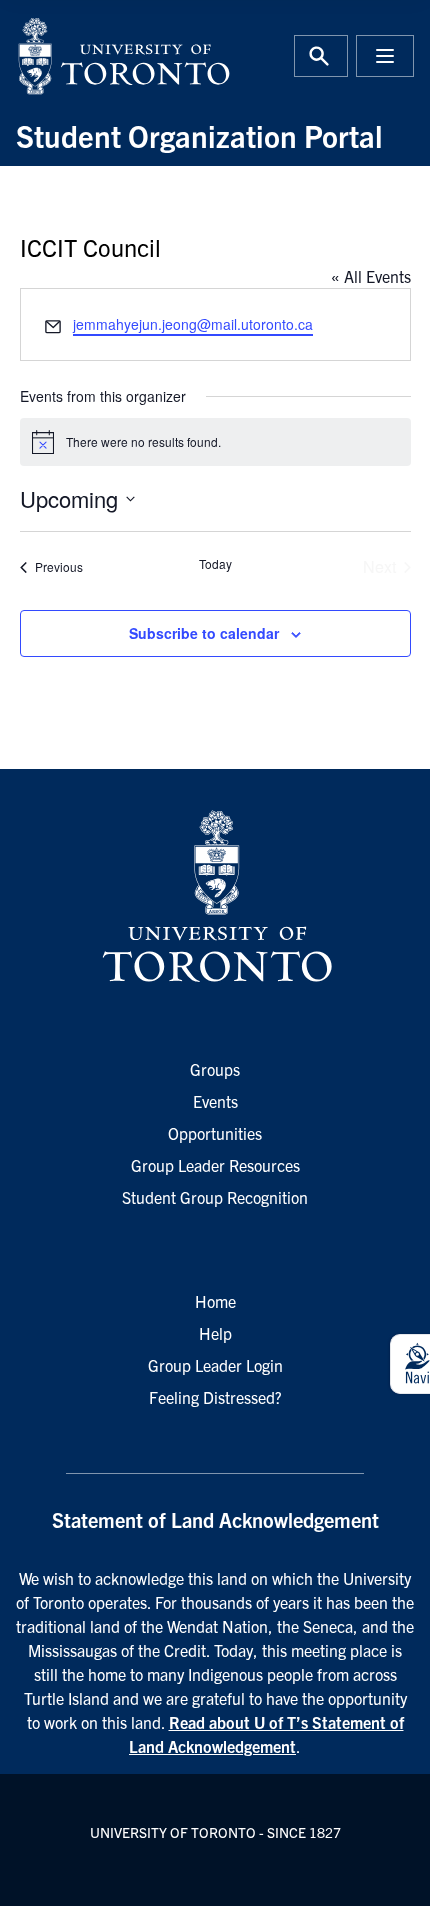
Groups (215, 1069)
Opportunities (215, 1133)
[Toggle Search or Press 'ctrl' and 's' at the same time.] (321, 56)
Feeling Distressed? (215, 1397)
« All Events (371, 276)
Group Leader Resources (215, 1165)
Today (215, 564)
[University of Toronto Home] (109, 56)
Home (215, 1301)
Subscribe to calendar (204, 633)
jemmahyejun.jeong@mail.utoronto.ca (193, 324)
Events (215, 1101)
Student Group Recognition (215, 1197)
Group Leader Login (215, 1365)
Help (215, 1333)
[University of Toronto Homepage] (215, 897)
